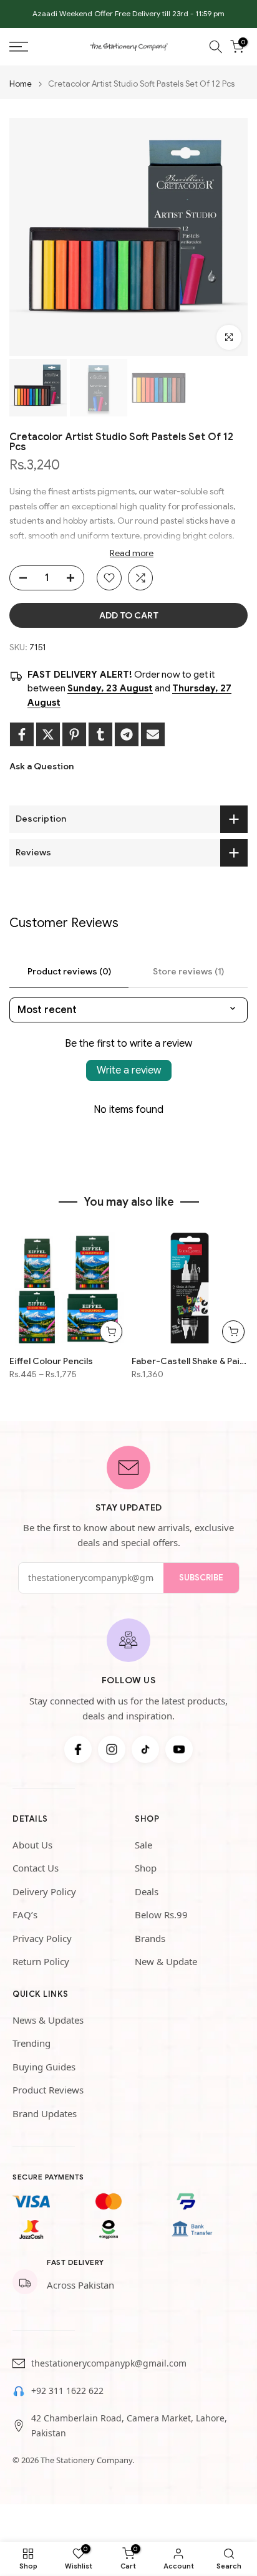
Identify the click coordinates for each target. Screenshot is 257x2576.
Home (21, 84)
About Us (32, 1845)
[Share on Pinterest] (74, 734)
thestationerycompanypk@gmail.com (109, 2363)
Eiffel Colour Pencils (51, 1361)
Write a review (129, 1070)
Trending (32, 2043)
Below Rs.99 (161, 1915)
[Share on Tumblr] (100, 734)
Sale (143, 1845)
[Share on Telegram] (127, 734)
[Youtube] (179, 1749)
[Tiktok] (145, 1749)
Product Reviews (48, 2090)
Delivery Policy (44, 1891)
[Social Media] (78, 1749)
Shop (146, 1868)
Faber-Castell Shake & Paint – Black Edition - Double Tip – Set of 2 (190, 1361)
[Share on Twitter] (48, 734)
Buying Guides (44, 2067)
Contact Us (36, 1868)
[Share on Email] (153, 734)
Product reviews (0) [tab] (69, 971)
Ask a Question (41, 766)
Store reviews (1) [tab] (188, 971)
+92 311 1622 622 (67, 2391)
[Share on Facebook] (22, 734)
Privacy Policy (42, 1938)
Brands (150, 1938)
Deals (147, 1891)
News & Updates (48, 2020)
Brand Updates (45, 2113)
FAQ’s (25, 1915)
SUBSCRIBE (201, 1578)
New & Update (166, 1961)
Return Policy (41, 1961)
